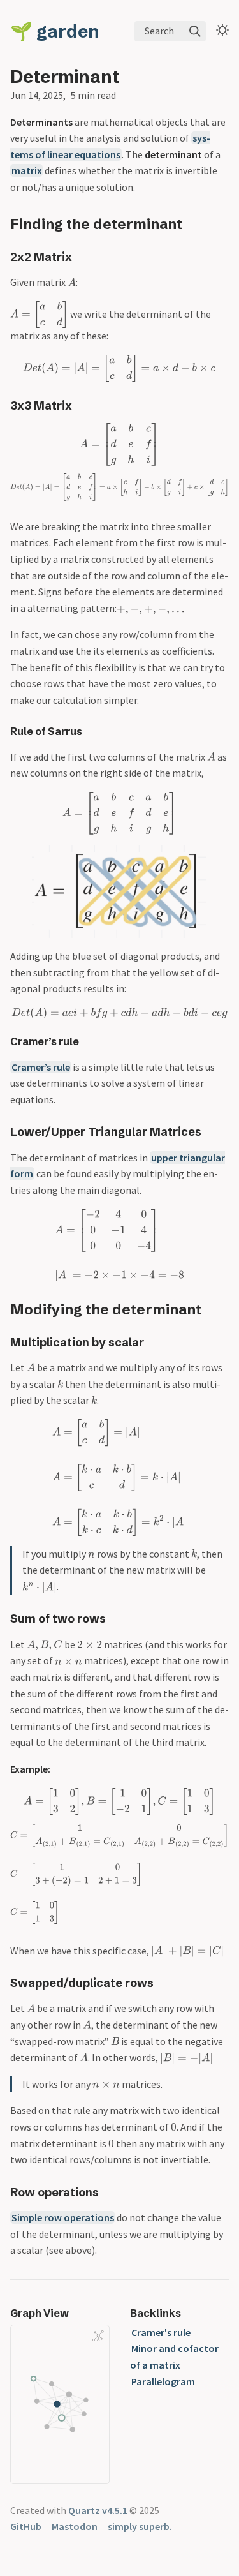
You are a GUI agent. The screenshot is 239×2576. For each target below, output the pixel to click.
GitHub (26, 2526)
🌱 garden (55, 31)
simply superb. (140, 2526)
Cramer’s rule (41, 1067)
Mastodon (75, 2526)
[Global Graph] (98, 2336)
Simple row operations (63, 2217)
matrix (27, 170)
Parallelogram (163, 2381)
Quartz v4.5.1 (98, 2510)
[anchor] (194, 224)
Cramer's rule (161, 2332)
